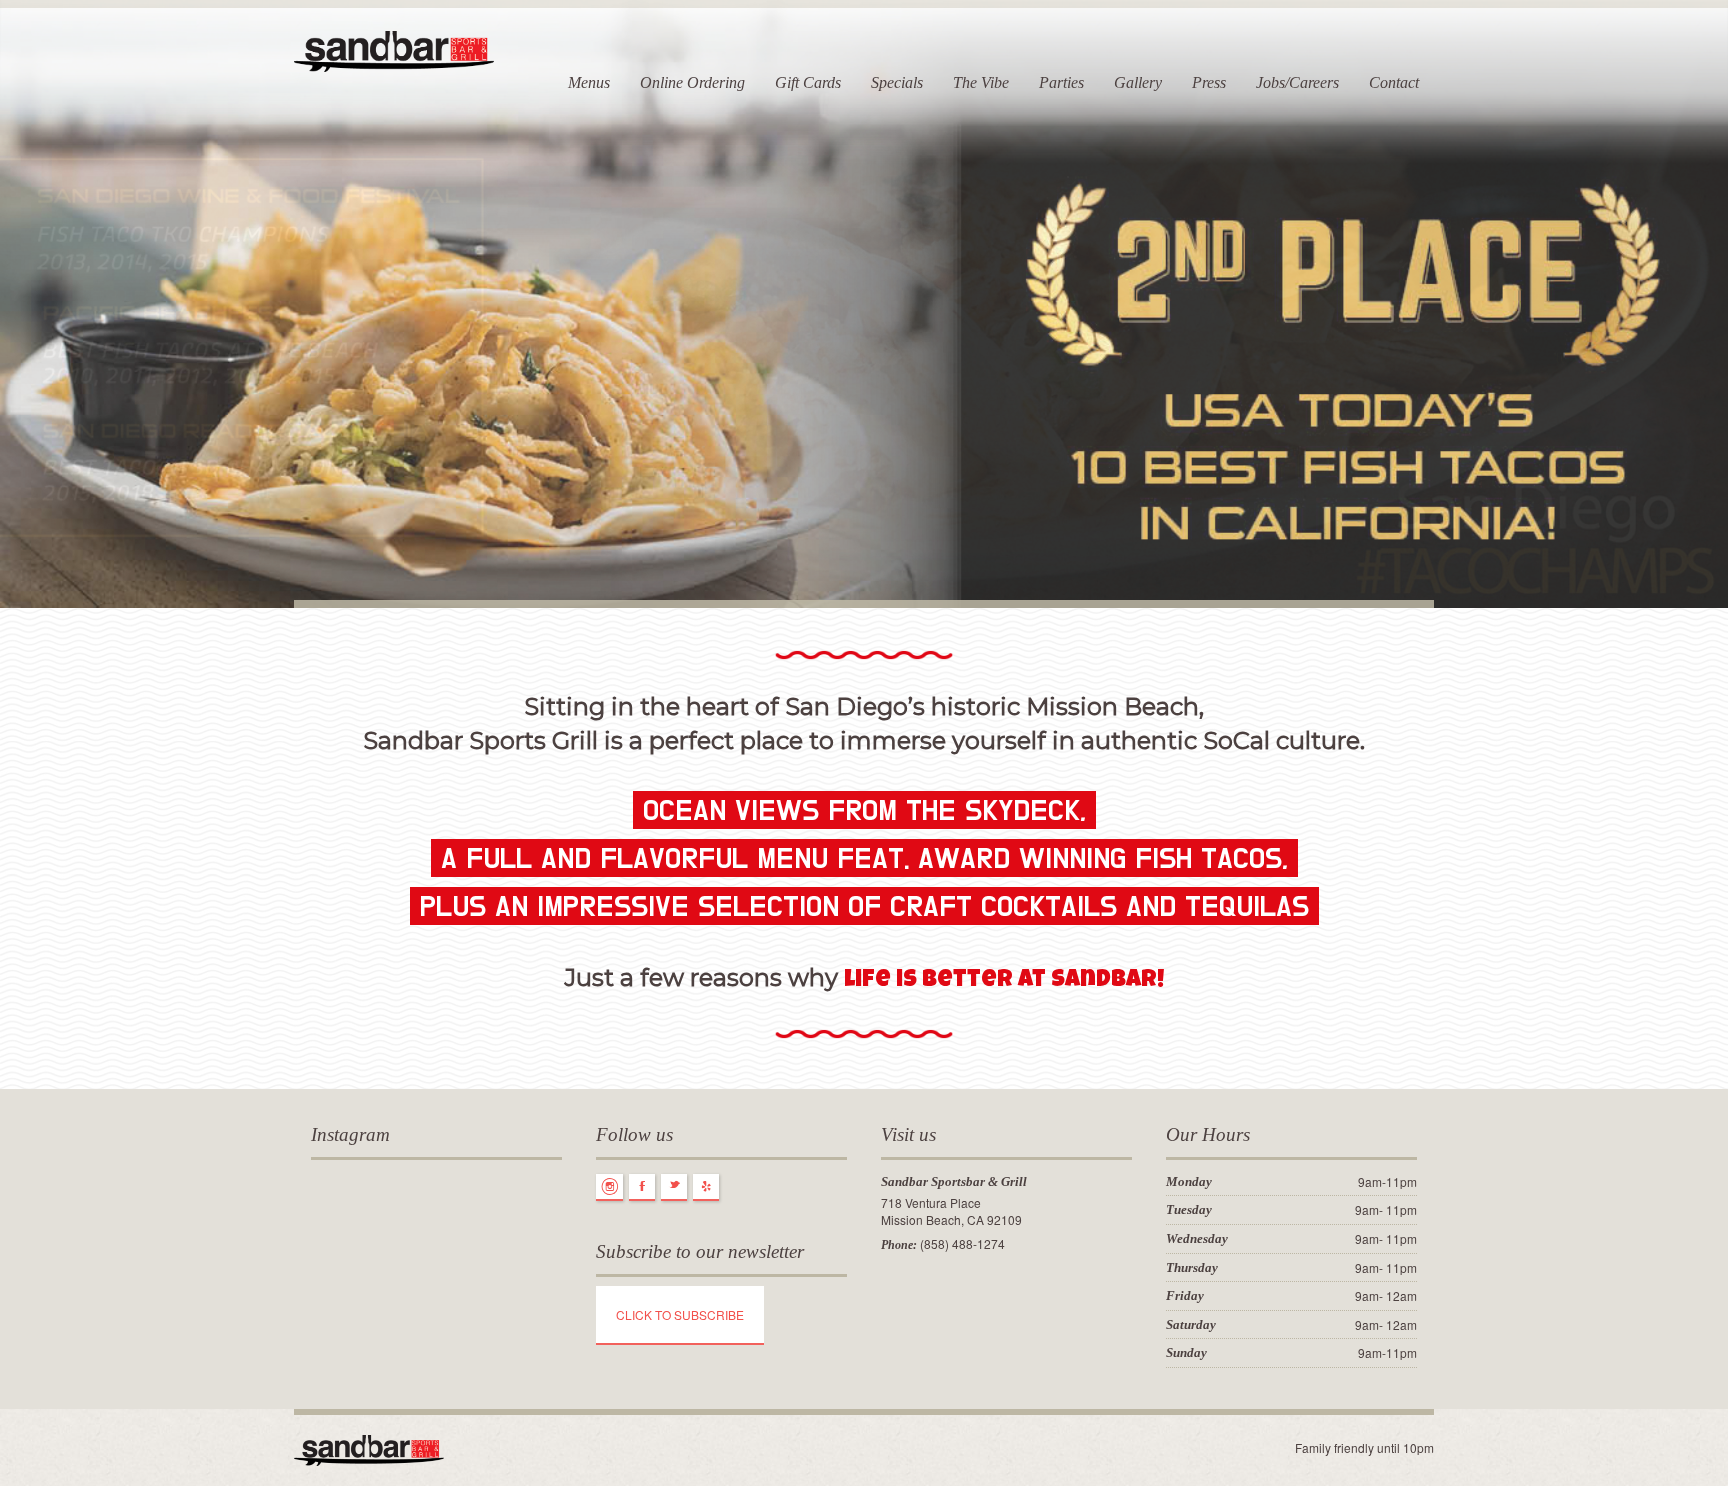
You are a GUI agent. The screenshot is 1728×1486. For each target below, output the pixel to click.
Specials (897, 82)
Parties (1061, 82)
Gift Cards (808, 82)
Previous (17, 316)
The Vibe (981, 82)
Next (1711, 316)
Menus (589, 82)
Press (1209, 82)
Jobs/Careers (1297, 82)
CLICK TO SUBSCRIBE (680, 1314)
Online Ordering (692, 82)
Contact (1394, 82)
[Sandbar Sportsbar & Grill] (394, 47)
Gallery (1138, 82)
